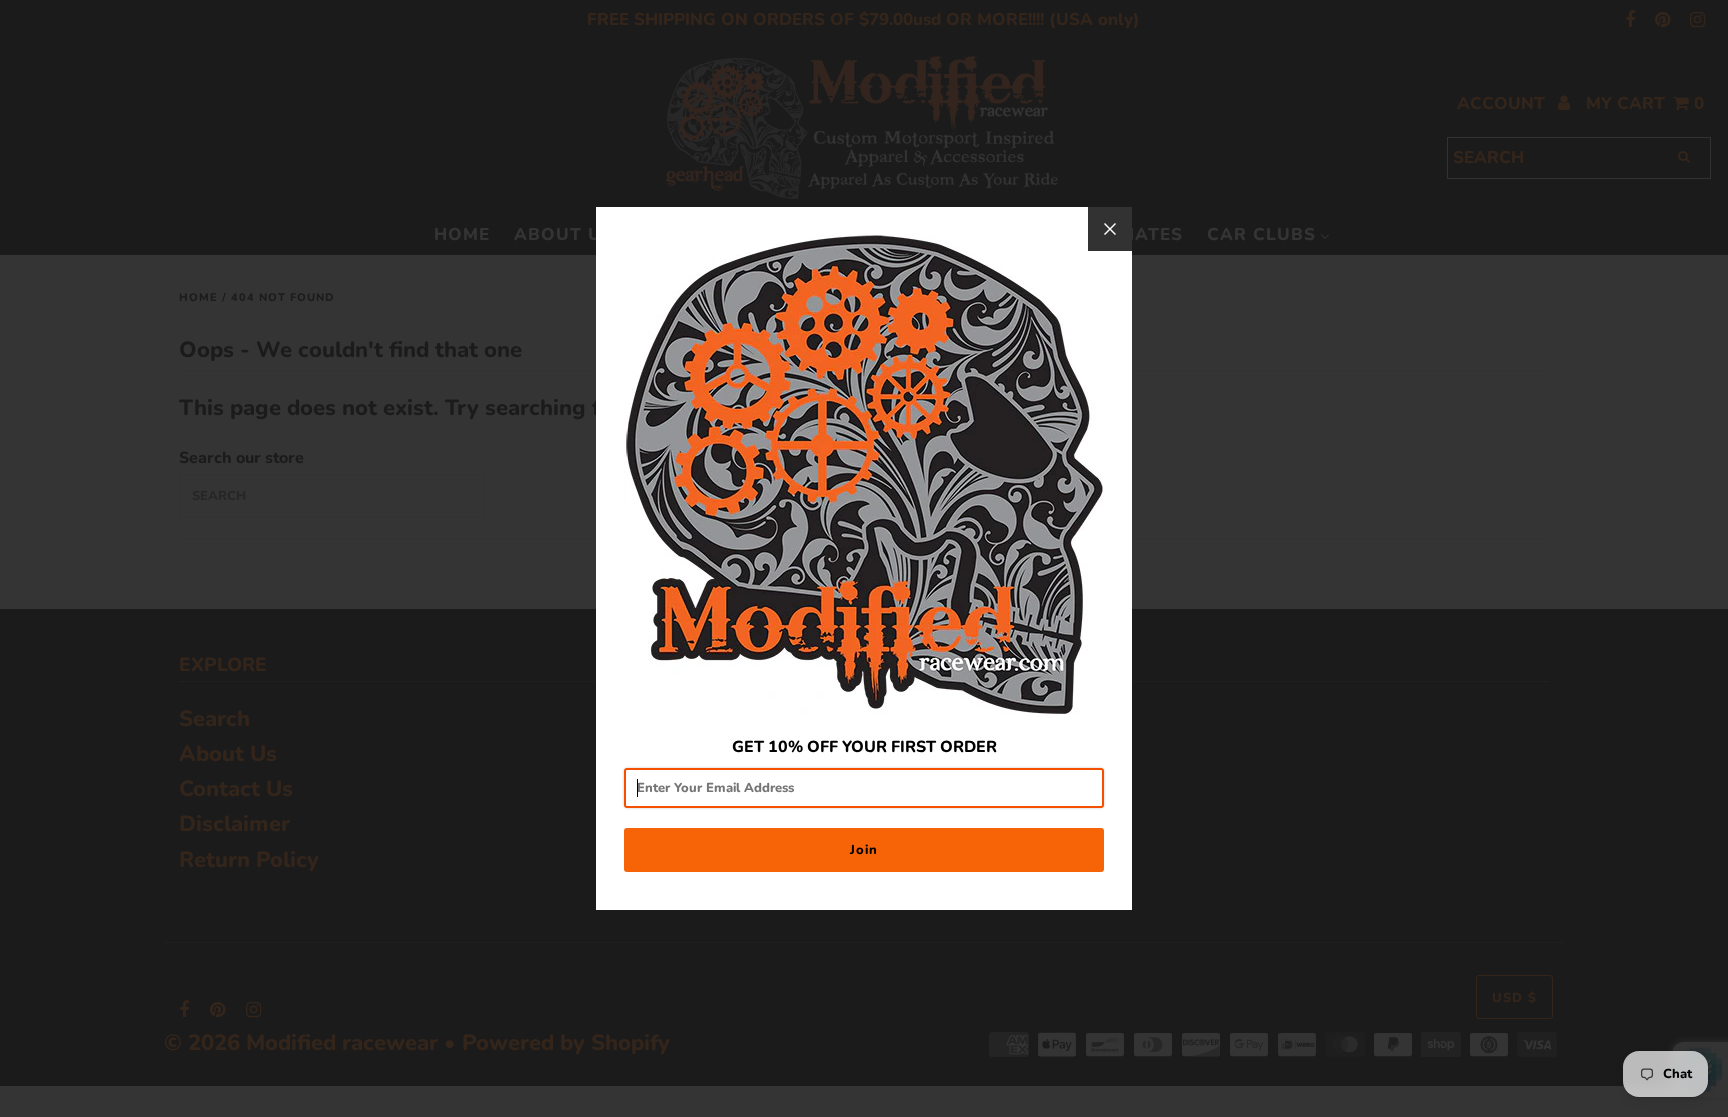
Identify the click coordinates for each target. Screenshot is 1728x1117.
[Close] (1110, 229)
